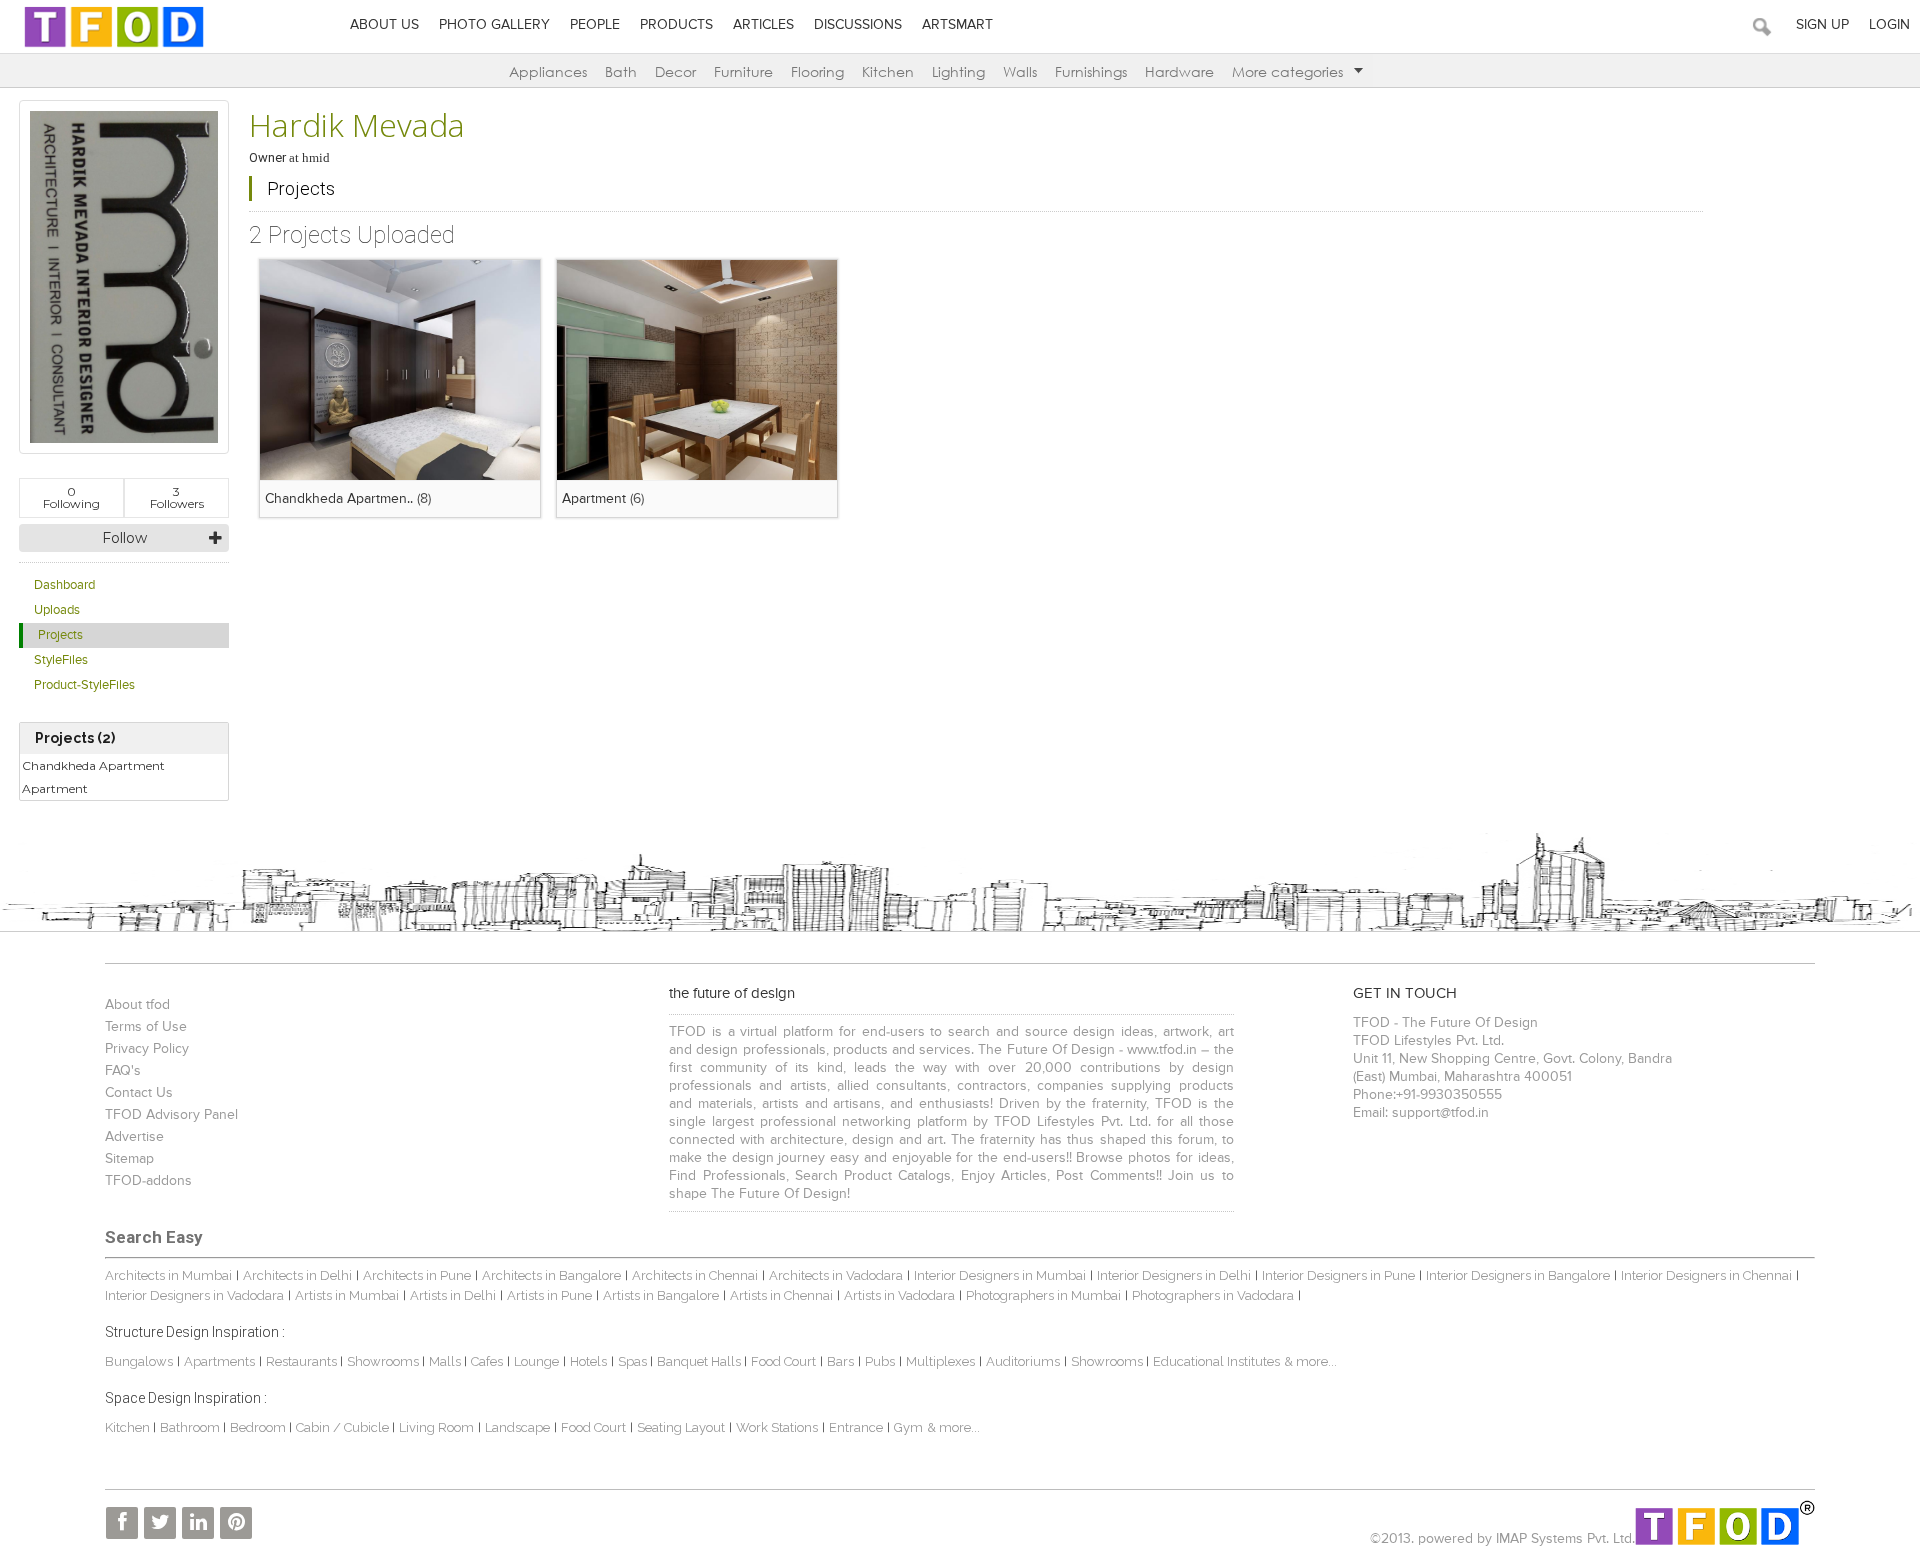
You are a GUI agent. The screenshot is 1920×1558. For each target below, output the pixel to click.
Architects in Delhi (297, 1275)
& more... (1310, 1361)
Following (71, 497)
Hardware (1179, 71)
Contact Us (139, 1093)
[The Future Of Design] (114, 46)
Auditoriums (1023, 1361)
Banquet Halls (700, 1361)
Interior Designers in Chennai (1706, 1275)
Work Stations (777, 1427)
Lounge (536, 1361)
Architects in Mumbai (168, 1275)
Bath (621, 71)
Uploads (57, 610)
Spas (634, 1361)
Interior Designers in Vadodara (194, 1295)
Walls (1020, 71)
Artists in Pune (549, 1295)
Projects (60, 635)
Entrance (856, 1427)
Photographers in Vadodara (1213, 1295)
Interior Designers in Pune (1338, 1275)
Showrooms (384, 1361)
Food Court (783, 1361)
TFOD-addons (148, 1181)
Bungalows (139, 1361)
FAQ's (123, 1071)
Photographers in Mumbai (1043, 1295)
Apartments (219, 1361)
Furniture (743, 71)
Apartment (55, 788)
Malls (446, 1361)
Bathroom (191, 1427)
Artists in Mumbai (347, 1295)
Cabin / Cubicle (344, 1427)
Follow (124, 538)
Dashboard (64, 585)
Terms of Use (146, 1027)
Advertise (134, 1137)
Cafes (487, 1361)
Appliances (548, 71)
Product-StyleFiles (84, 685)
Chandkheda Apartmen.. (339, 499)
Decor (675, 71)
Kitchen (888, 71)
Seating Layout (681, 1427)
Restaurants (303, 1361)
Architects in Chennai (695, 1275)
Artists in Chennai (781, 1295)
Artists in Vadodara (899, 1295)
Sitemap (129, 1159)
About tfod (137, 1005)
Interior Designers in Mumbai (1000, 1275)
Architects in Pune (417, 1275)
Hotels (588, 1361)
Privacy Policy (147, 1049)
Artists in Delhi (453, 1295)
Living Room (436, 1427)
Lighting (958, 71)
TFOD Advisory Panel (171, 1115)
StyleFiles (61, 660)
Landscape (517, 1427)
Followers (177, 497)
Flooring (817, 71)
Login (1889, 25)
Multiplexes (940, 1361)
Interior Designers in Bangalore (1518, 1275)
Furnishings (1091, 71)
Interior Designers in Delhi (1174, 1275)
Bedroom (259, 1427)
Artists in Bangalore (661, 1295)
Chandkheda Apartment (93, 765)
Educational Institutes (1216, 1361)
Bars (840, 1361)
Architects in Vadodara (836, 1275)
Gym (908, 1427)
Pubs (880, 1361)
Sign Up (1822, 25)
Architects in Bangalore (551, 1275)
